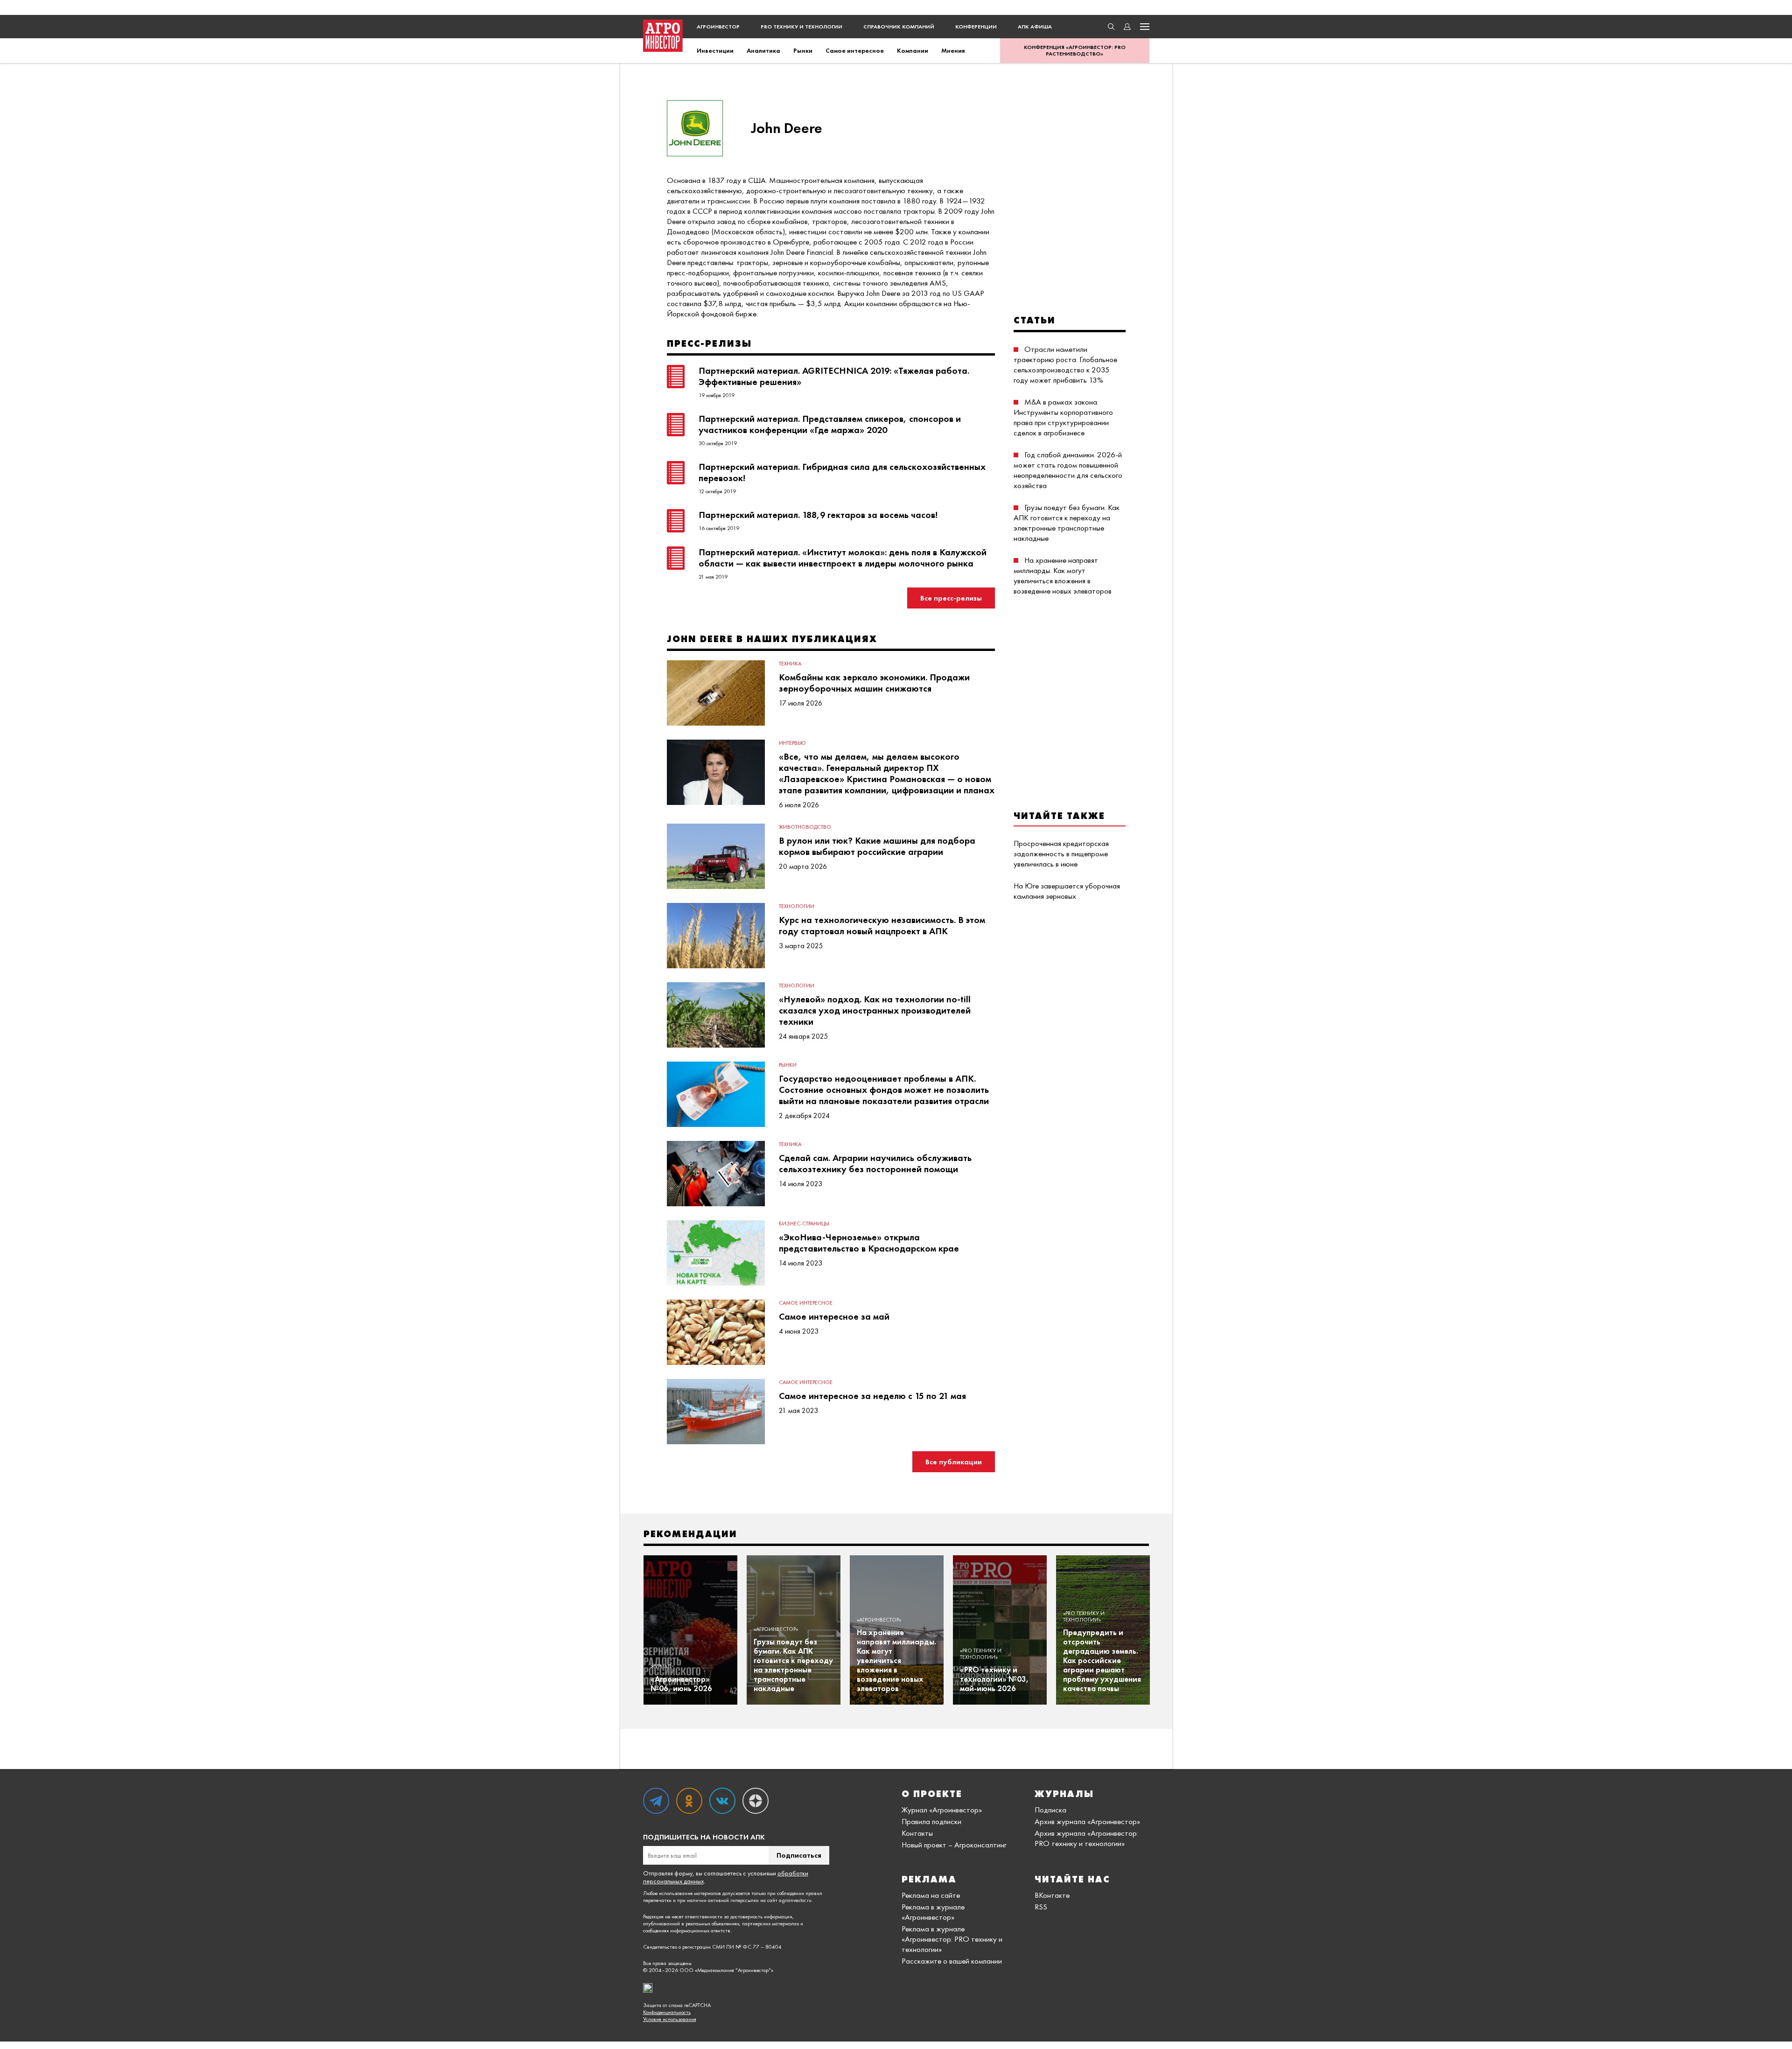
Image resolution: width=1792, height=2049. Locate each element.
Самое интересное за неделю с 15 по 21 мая (872, 1396)
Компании (913, 50)
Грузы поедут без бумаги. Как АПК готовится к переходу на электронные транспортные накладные (1067, 523)
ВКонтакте (1052, 1895)
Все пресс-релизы (951, 598)
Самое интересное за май (834, 1316)
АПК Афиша (1035, 27)
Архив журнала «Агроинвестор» (1087, 1821)
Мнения (953, 50)
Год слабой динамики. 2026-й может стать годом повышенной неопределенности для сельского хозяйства (1068, 470)
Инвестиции (715, 50)
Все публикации (954, 1462)
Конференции (976, 27)
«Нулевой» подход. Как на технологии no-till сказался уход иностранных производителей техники (875, 1010)
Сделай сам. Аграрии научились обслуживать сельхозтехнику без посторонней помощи (875, 1163)
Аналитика (763, 50)
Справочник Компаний (899, 27)
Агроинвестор (718, 27)
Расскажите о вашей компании (952, 1961)
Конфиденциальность (667, 2012)
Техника (790, 664)
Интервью (792, 743)
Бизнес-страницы (804, 1224)
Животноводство (805, 827)
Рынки (803, 50)
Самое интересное (855, 50)
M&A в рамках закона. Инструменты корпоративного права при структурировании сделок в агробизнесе (1063, 417)
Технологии (797, 906)
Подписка (1050, 1810)
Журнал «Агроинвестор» (942, 1810)
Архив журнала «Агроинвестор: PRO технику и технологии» (1086, 1838)
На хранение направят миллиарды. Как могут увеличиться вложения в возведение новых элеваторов (1063, 575)
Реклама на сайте (931, 1895)
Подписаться (799, 1855)
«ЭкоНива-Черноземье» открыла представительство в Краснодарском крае (869, 1243)
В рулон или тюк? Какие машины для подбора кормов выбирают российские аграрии (877, 846)
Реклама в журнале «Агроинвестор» (933, 1912)
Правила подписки (931, 1821)
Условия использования (670, 2019)
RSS (1041, 1907)
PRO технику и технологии (801, 27)
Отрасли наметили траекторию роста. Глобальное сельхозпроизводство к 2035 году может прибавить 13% (1065, 364)
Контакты (917, 1833)
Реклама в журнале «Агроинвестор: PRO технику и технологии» (952, 1939)
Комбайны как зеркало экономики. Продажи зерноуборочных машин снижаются (874, 683)
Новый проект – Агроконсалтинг (954, 1845)
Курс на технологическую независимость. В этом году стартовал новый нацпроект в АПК (882, 925)
